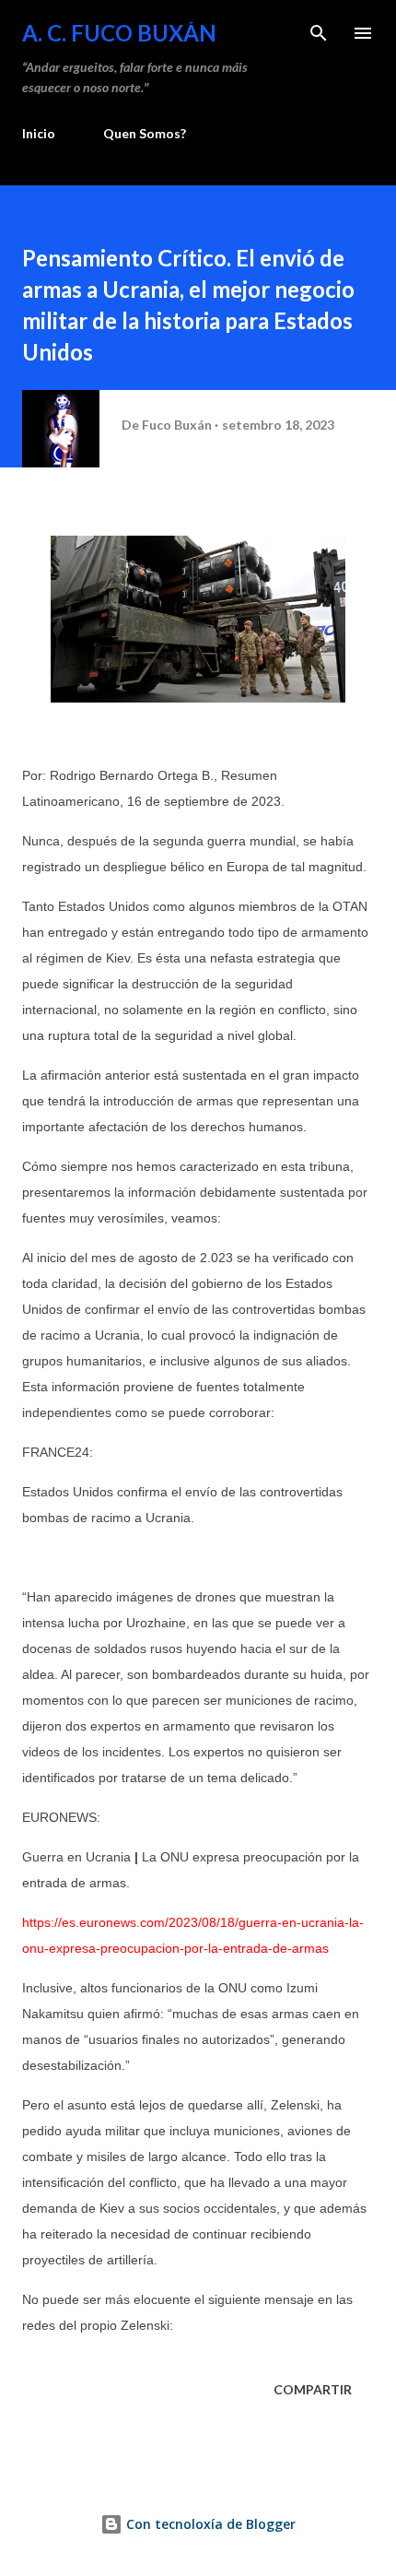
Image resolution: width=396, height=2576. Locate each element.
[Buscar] (319, 33)
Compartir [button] (313, 2389)
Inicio (39, 133)
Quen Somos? (145, 133)
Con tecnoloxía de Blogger (209, 2524)
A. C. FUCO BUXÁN (119, 33)
